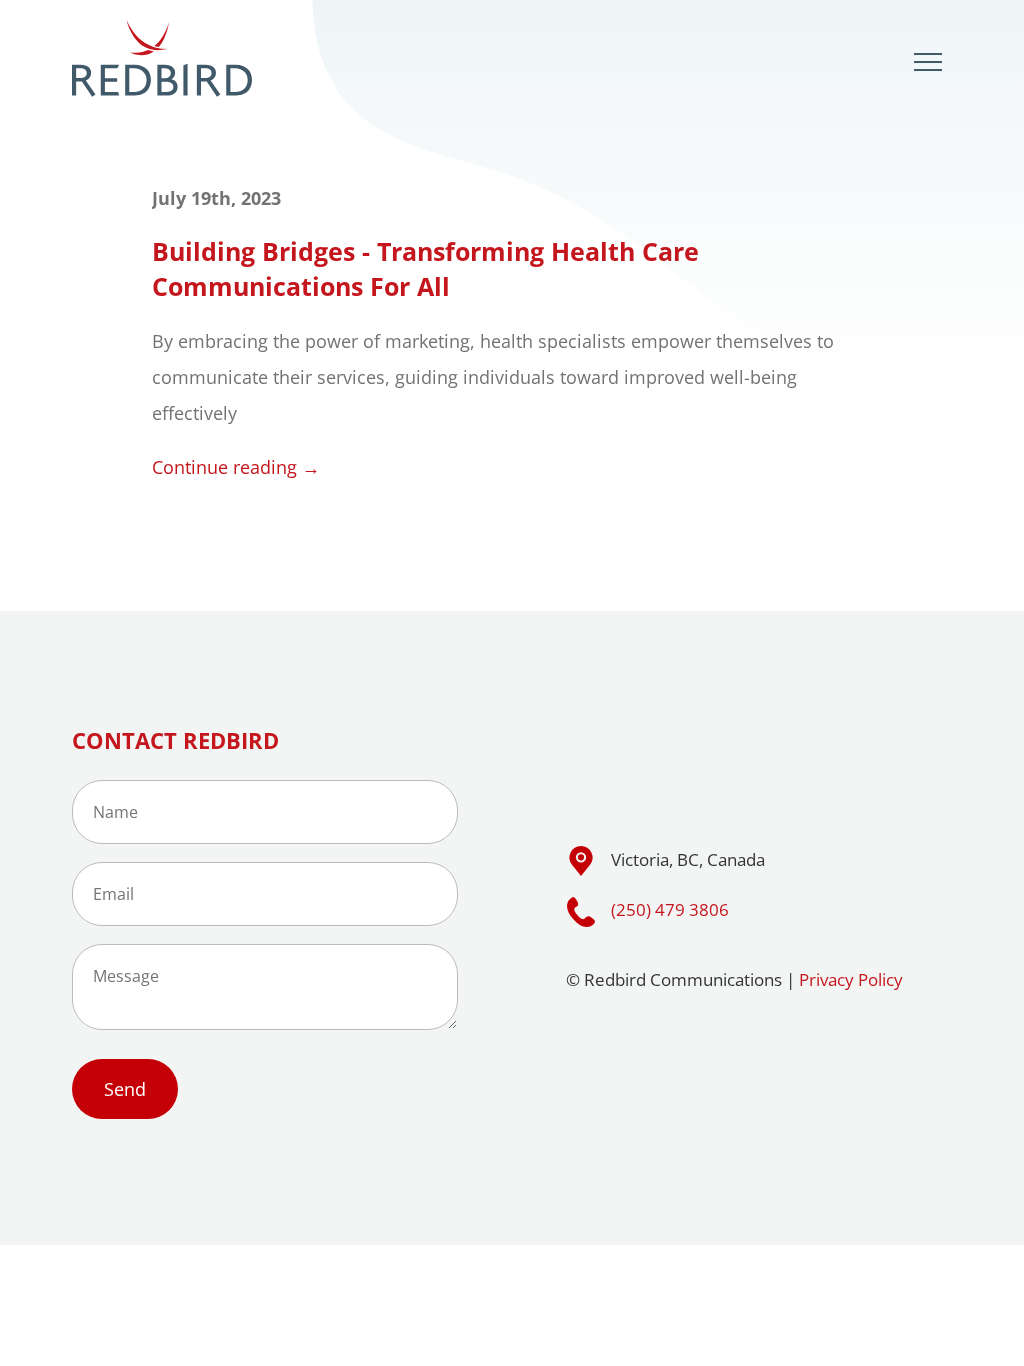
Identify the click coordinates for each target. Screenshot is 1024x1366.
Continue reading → (236, 467)
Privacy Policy (851, 979)
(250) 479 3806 (670, 909)
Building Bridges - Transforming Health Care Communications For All (425, 268)
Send (125, 1089)
